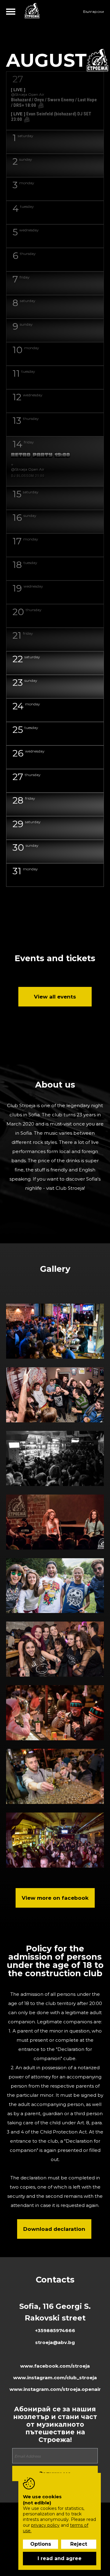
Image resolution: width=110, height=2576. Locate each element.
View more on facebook (55, 1898)
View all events (55, 997)
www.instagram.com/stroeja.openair (55, 2389)
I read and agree (60, 2558)
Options (41, 2544)
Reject (79, 2544)
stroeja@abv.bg (55, 2342)
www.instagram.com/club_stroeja (55, 2378)
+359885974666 (55, 2330)
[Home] (32, 11)
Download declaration (54, 2229)
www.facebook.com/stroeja (55, 2366)
